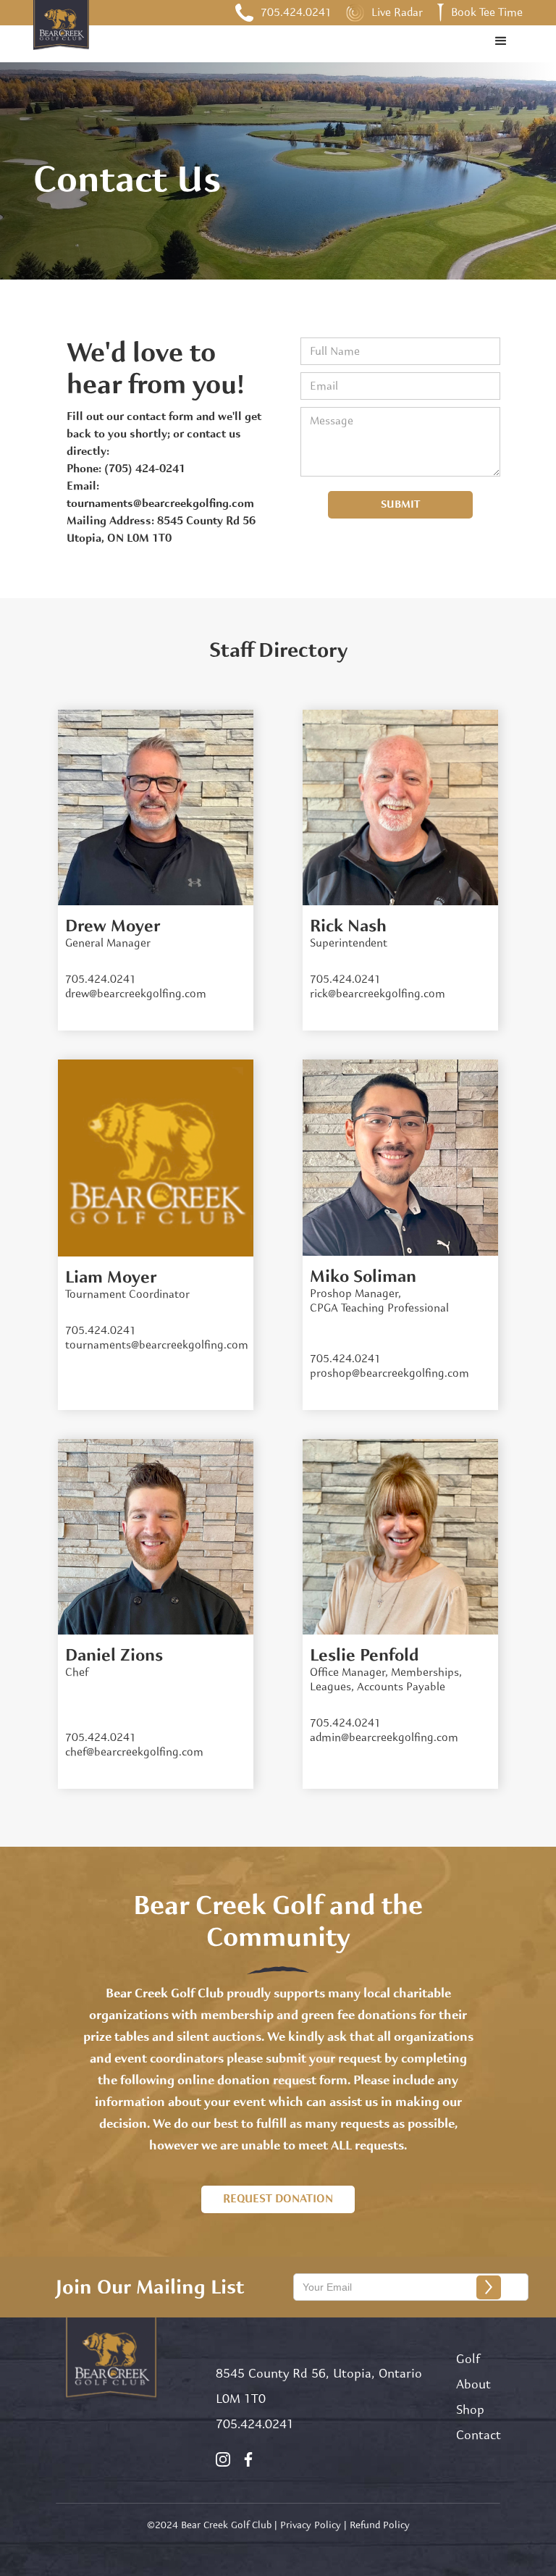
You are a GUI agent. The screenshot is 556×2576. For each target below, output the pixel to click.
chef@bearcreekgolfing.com (134, 1752)
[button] (501, 41)
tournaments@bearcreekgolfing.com (160, 504)
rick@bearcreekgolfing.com (378, 994)
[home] (61, 38)
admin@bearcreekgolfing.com (384, 1738)
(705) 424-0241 (145, 469)
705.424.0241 (255, 2424)
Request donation (278, 2199)
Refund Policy (380, 2525)
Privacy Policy (311, 2525)
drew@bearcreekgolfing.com (136, 994)
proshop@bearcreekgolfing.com (389, 1373)
